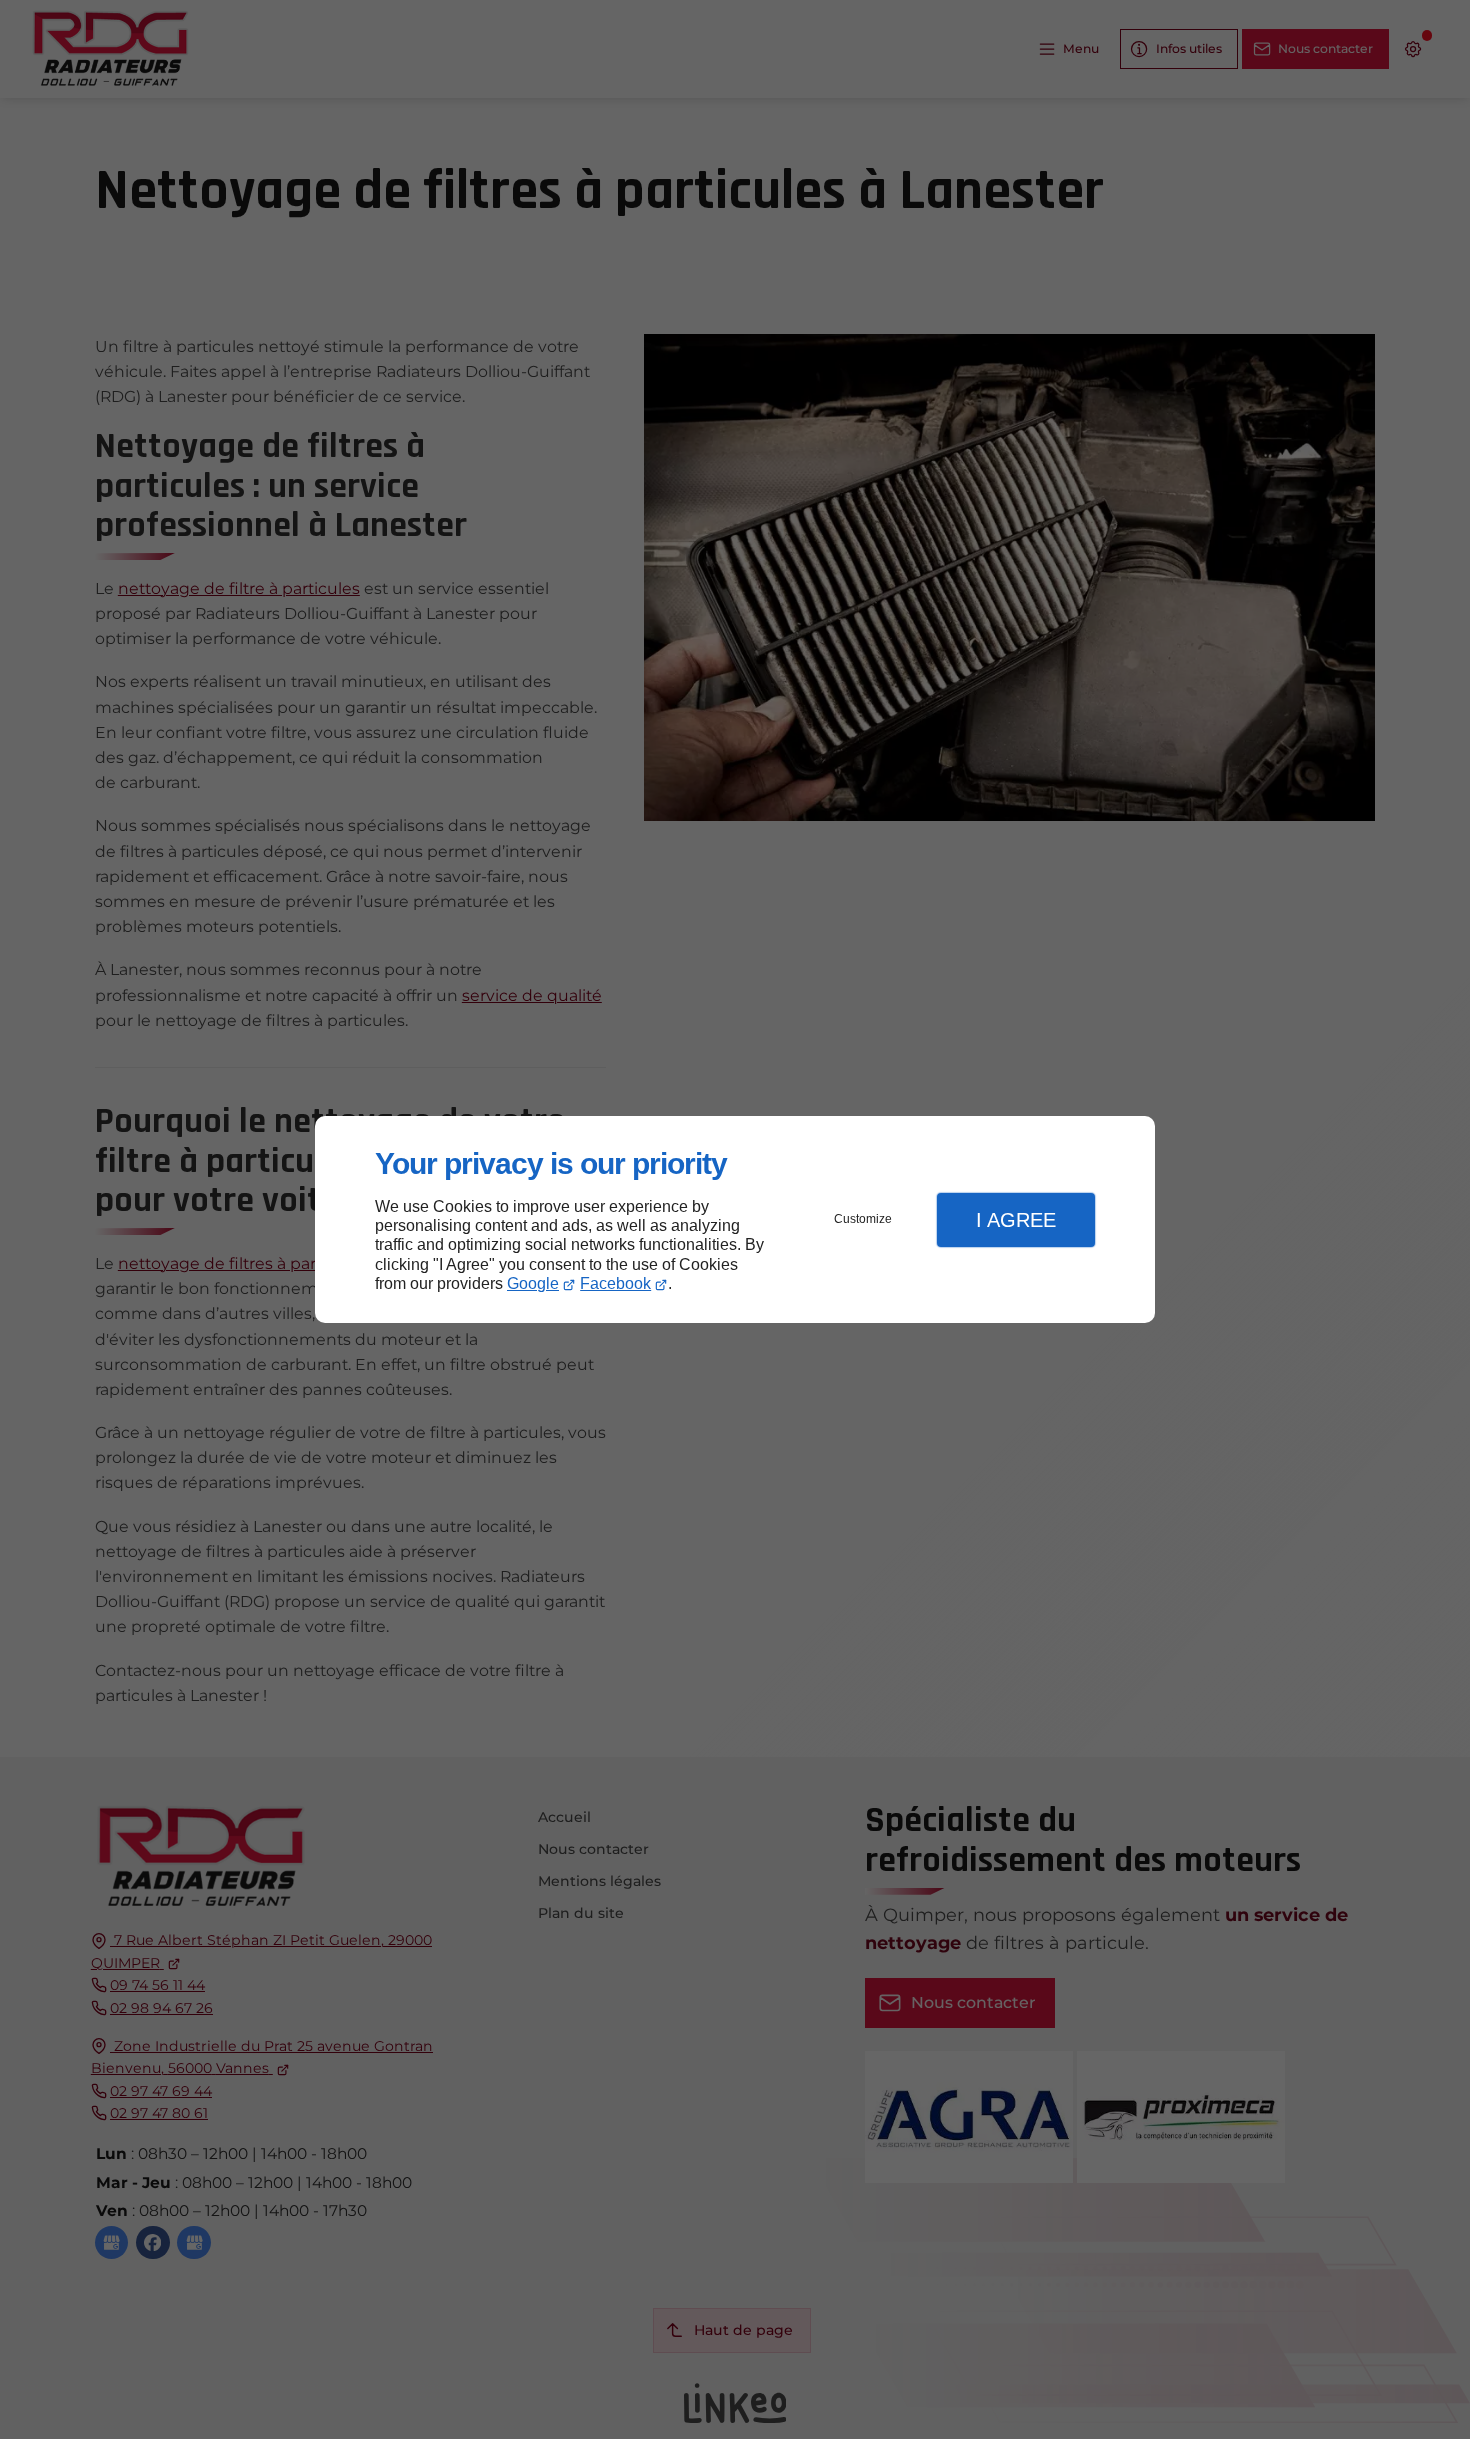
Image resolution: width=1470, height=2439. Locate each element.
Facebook (615, 1283)
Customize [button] (863, 1219)
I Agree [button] (1016, 1220)
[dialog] (735, 1219)
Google (533, 1283)
